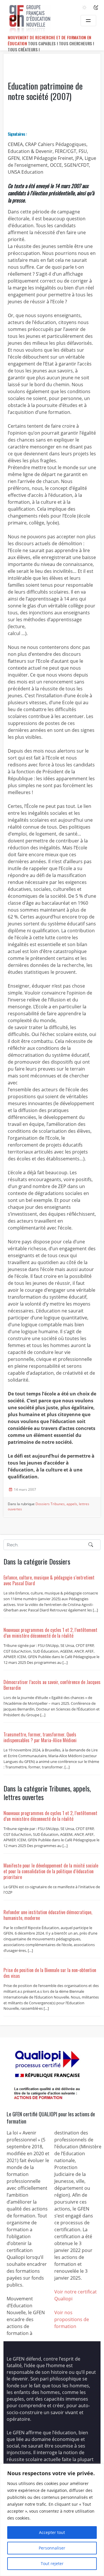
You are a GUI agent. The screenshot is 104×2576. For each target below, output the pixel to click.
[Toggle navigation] (88, 21)
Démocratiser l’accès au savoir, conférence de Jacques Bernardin (52, 1685)
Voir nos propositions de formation (72, 2319)
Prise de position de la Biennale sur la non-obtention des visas (50, 1973)
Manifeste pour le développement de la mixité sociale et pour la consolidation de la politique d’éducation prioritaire (51, 1871)
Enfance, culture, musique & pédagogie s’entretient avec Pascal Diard (49, 1580)
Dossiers (43, 1504)
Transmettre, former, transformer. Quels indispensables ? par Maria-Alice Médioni (40, 1737)
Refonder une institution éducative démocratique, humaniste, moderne (48, 1915)
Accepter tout (52, 2532)
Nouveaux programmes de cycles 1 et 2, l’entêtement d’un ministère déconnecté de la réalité (50, 1633)
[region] (52, 2520)
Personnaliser (52, 2548)
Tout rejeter (52, 2563)
